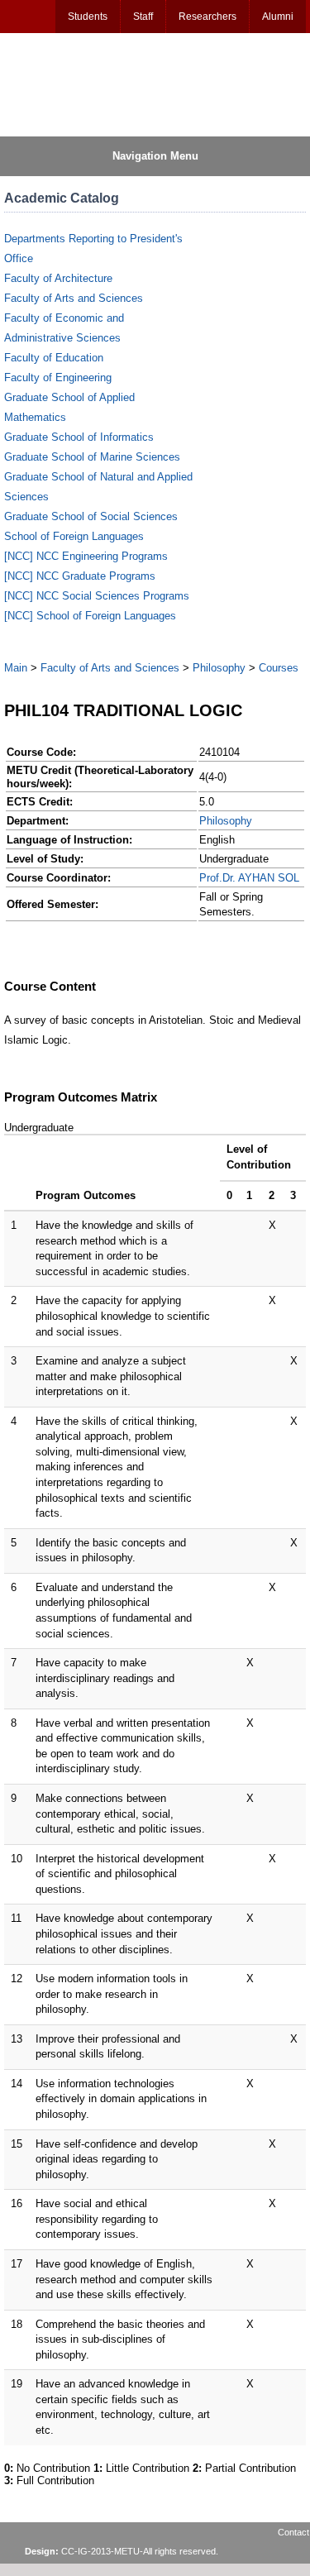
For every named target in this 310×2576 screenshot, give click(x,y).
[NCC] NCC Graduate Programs (80, 576)
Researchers (207, 17)
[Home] (83, 84)
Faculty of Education (54, 358)
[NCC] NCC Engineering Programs (86, 556)
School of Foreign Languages (74, 536)
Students (88, 17)
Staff (143, 17)
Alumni (278, 17)
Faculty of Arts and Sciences (74, 298)
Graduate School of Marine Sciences (92, 457)
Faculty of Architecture (58, 278)
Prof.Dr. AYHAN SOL (249, 878)
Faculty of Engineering (58, 378)
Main (16, 668)
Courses (279, 668)
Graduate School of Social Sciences (91, 516)
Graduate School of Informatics (79, 437)
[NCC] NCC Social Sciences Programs (97, 596)
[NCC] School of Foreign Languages (90, 616)
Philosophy (219, 668)
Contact (293, 2532)
